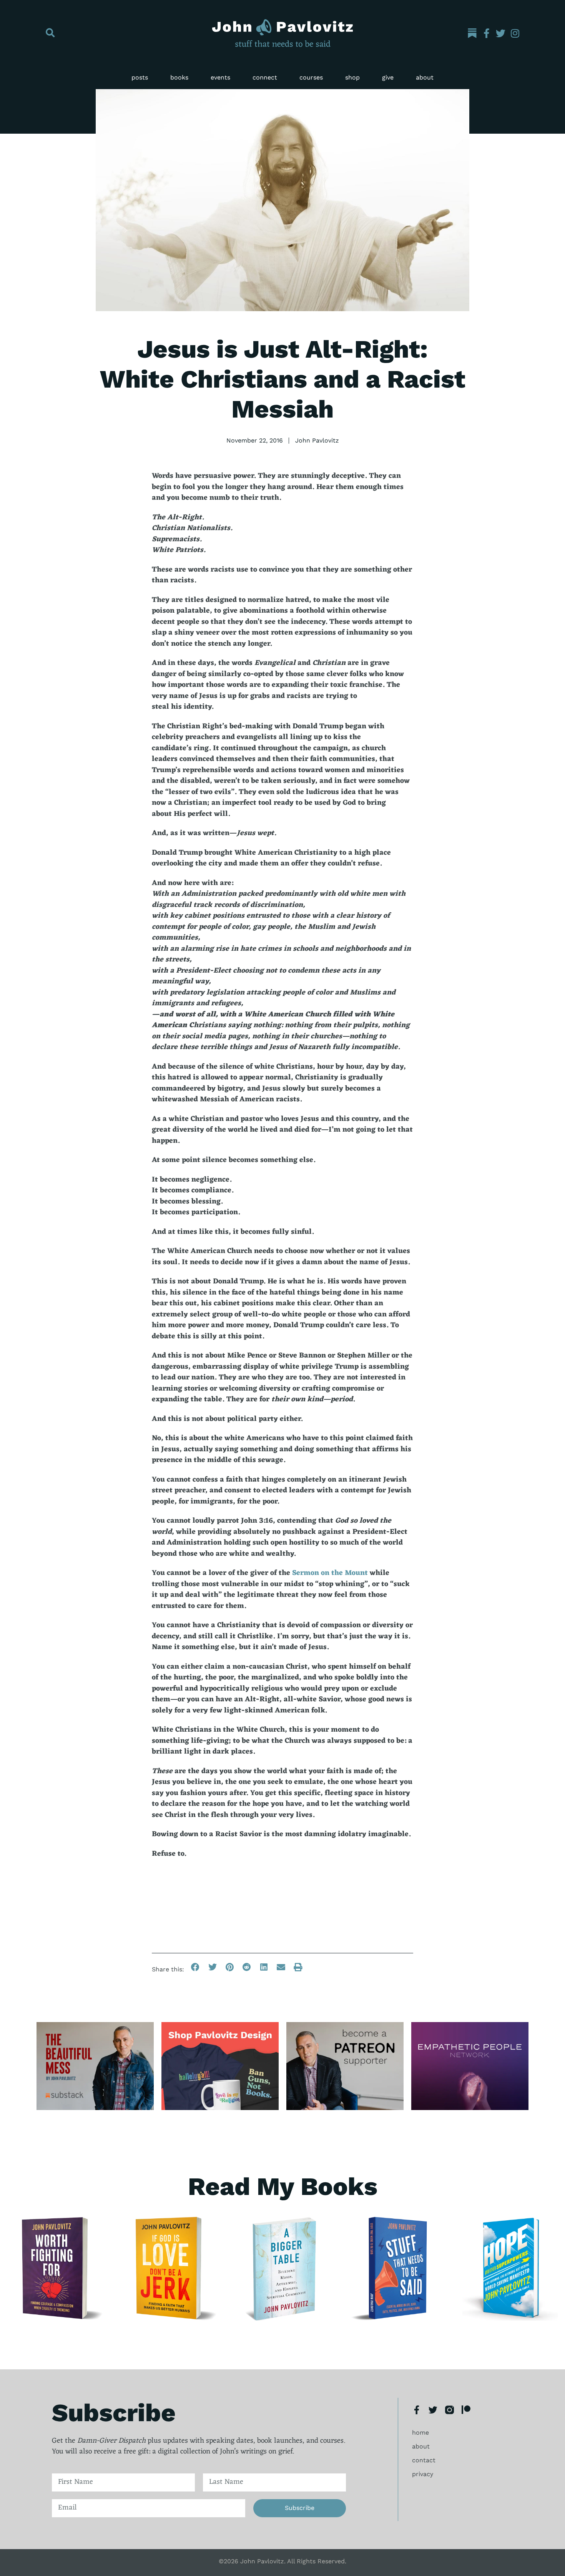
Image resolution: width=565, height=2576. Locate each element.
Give (388, 77)
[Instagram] (515, 33)
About (425, 77)
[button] (50, 33)
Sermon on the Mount (330, 1573)
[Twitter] (501, 33)
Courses (311, 77)
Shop (352, 77)
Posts (140, 77)
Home (420, 2433)
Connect (265, 77)
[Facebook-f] (486, 33)
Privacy (423, 2474)
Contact (424, 2460)
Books (179, 77)
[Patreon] (466, 2410)
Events (220, 77)
